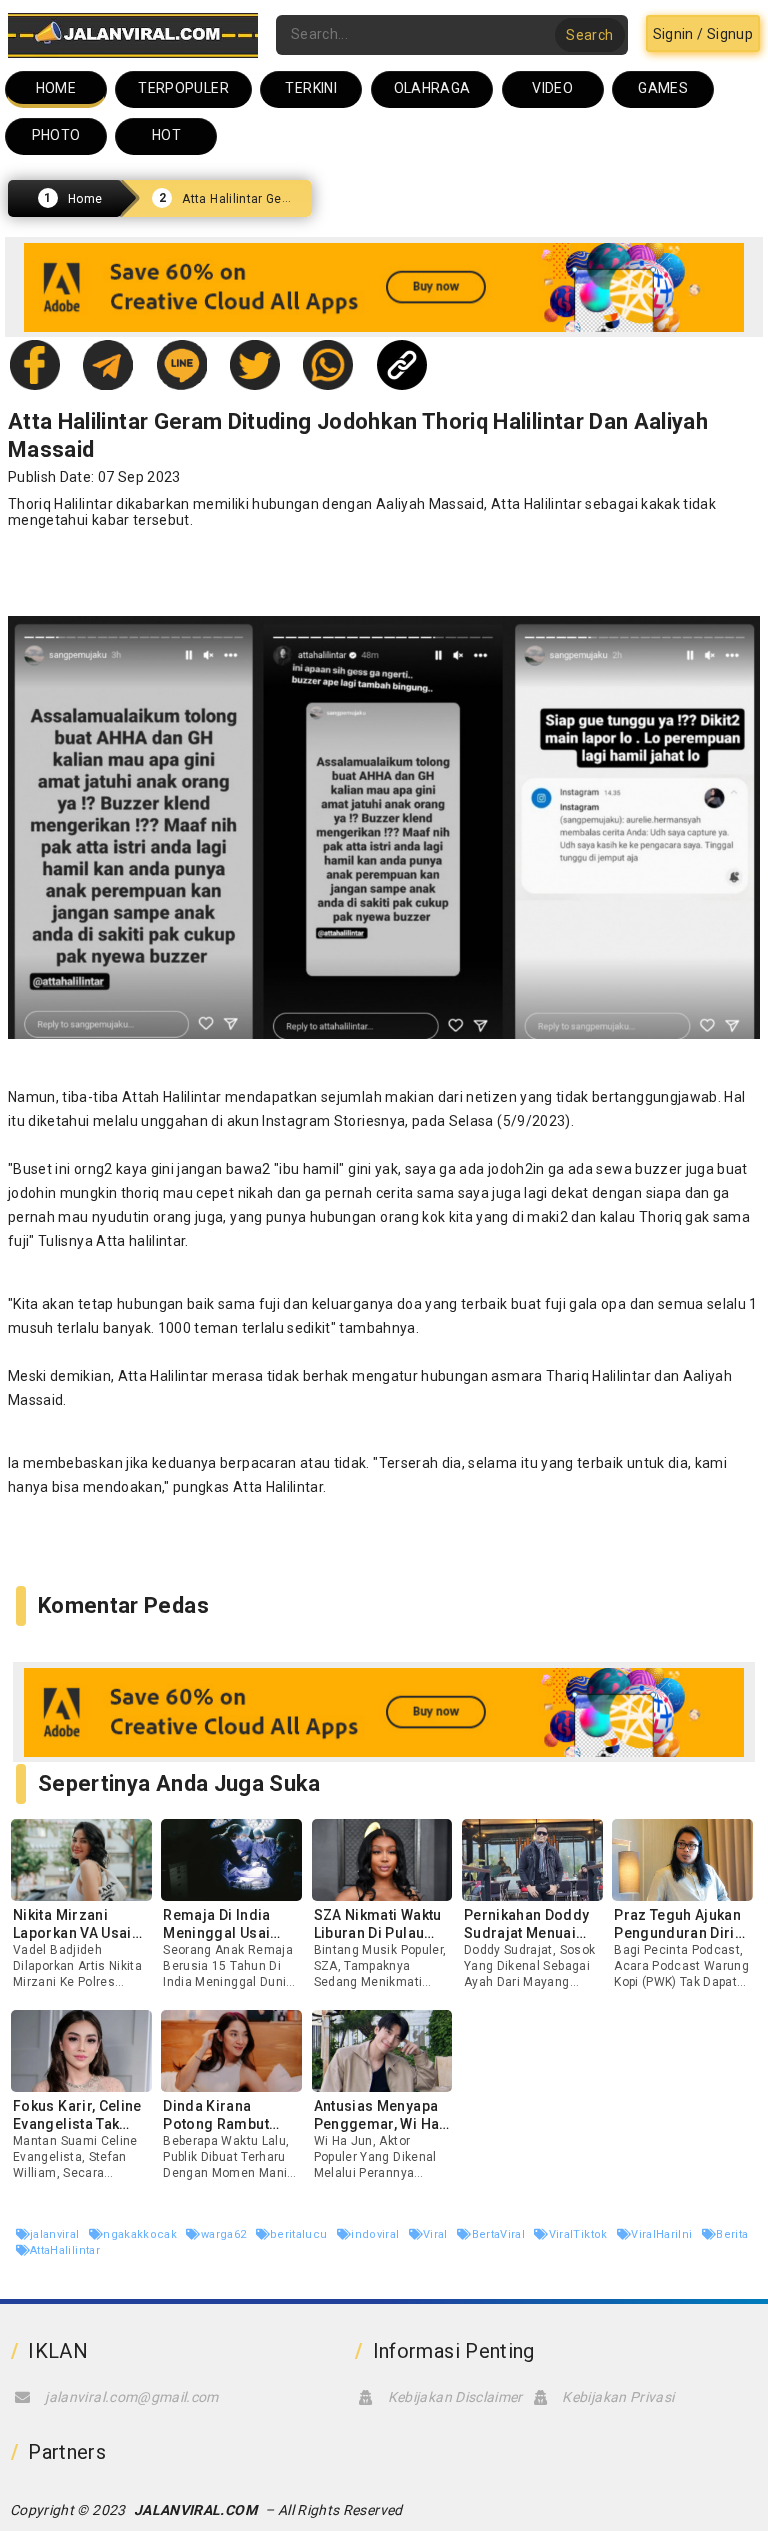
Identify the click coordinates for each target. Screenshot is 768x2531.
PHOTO (56, 135)
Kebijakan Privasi (618, 2397)
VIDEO (552, 88)
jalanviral (56, 2234)
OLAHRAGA (432, 88)
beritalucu (300, 2234)
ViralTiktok (580, 2234)
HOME (56, 88)
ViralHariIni (663, 2234)
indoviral (377, 2234)
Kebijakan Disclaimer (455, 2397)
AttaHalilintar (65, 2250)
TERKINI (310, 88)
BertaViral (500, 2234)
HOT (166, 135)
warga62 (225, 2234)
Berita (732, 2234)
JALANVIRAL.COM (195, 2510)
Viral (437, 2234)
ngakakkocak (141, 2234)
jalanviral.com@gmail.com (131, 2397)
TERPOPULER (183, 88)
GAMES (663, 88)
